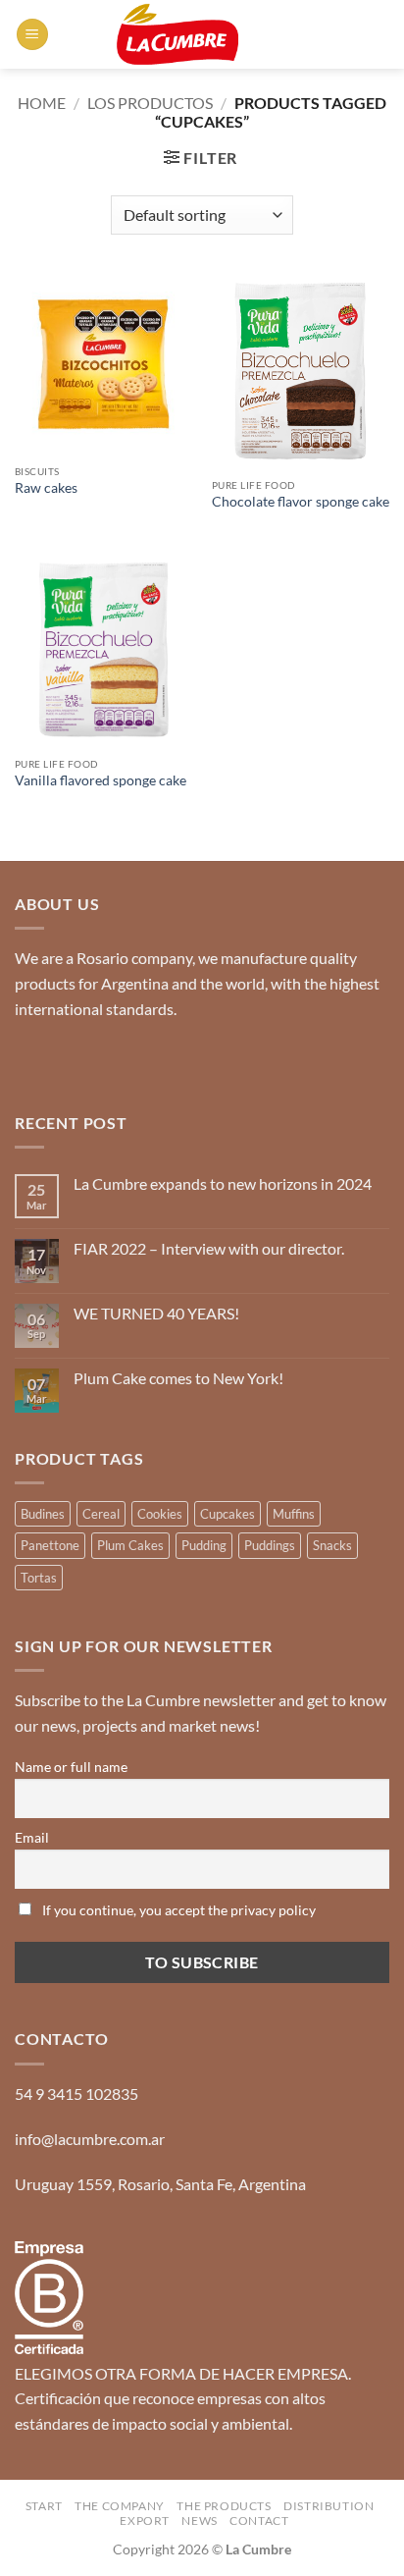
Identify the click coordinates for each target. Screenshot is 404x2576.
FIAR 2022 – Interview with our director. (209, 1248)
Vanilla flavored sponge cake (101, 780)
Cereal (101, 1514)
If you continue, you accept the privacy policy (177, 1910)
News (199, 2521)
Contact (259, 2521)
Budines (43, 1514)
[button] (32, 35)
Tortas (39, 1578)
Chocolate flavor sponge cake (301, 502)
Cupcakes (227, 1514)
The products (224, 2506)
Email (32, 1837)
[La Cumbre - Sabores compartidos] (177, 34)
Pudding (204, 1545)
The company (120, 2506)
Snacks (332, 1545)
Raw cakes (46, 488)
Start (44, 2506)
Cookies (160, 1514)
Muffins (294, 1514)
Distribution (328, 2506)
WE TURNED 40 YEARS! (156, 1313)
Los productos (150, 103)
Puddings (270, 1545)
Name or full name (71, 1767)
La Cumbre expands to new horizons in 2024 (223, 1183)
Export (145, 2521)
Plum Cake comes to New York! (178, 1378)
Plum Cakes (130, 1545)
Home (42, 103)
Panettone (50, 1545)
